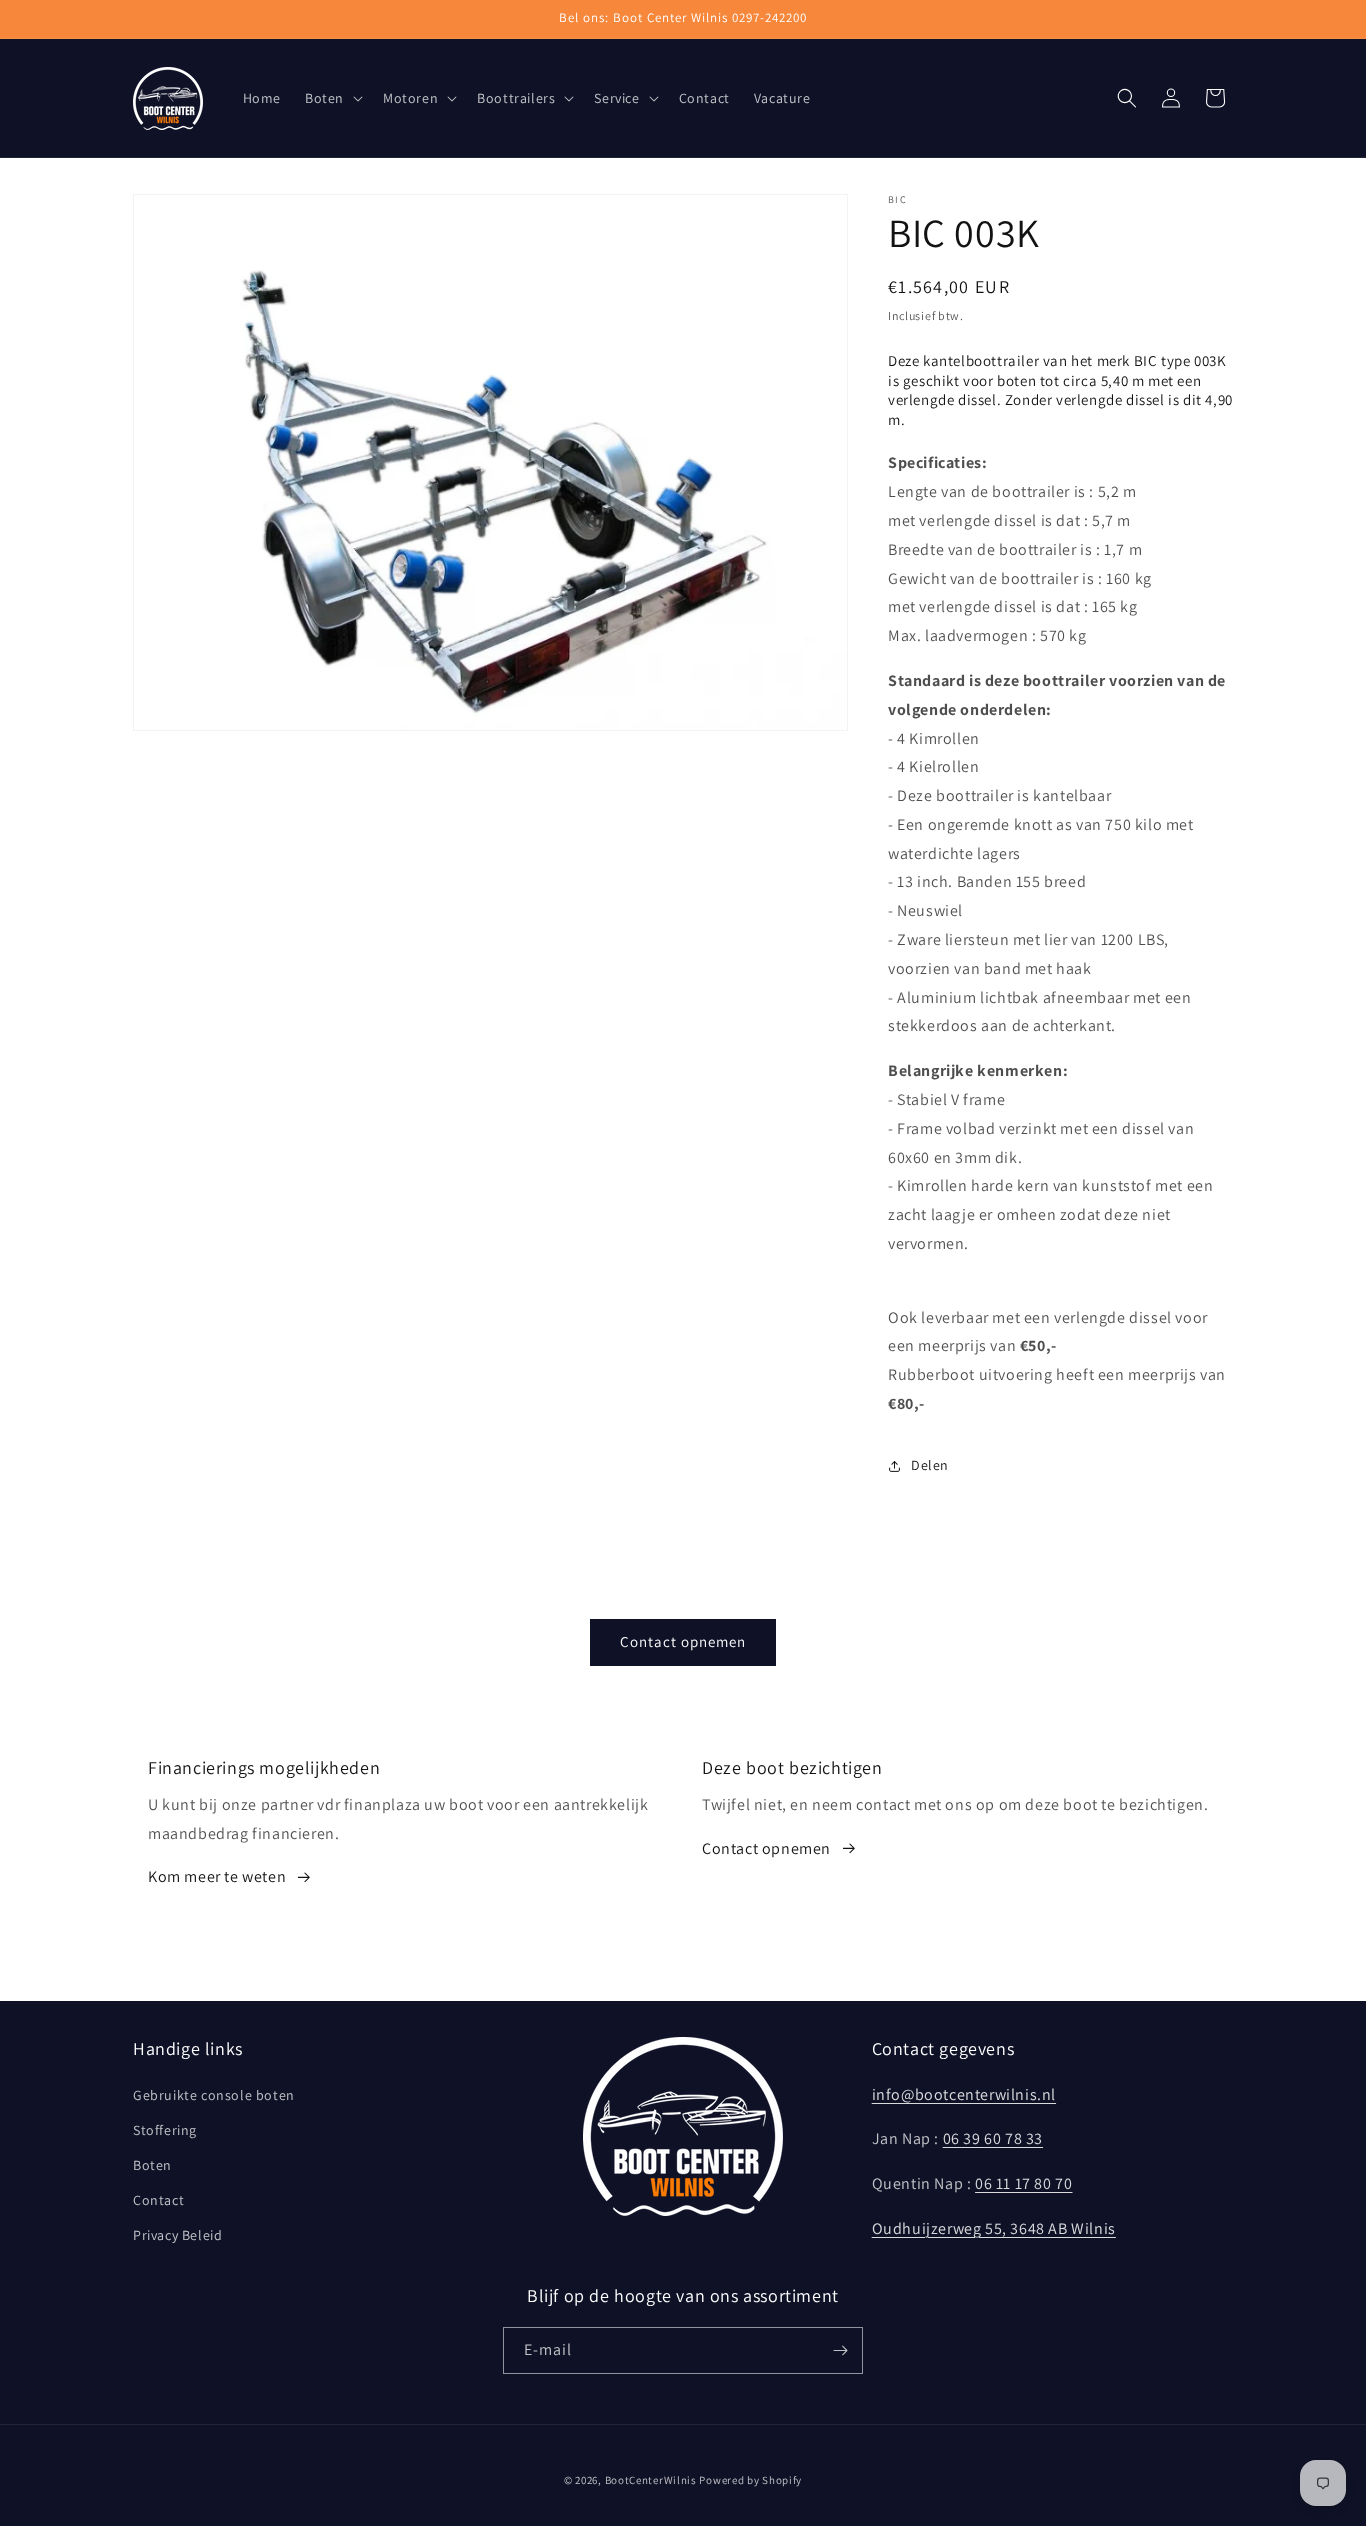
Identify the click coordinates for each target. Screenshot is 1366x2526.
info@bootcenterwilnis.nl (964, 2094)
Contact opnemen (683, 1641)
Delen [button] (930, 1465)
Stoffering (165, 2130)
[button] (332, 98)
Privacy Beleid (177, 2235)
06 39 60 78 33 (993, 2138)
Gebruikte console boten (214, 2095)
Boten (152, 2165)
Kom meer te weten (217, 1876)
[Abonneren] (840, 2350)
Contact (158, 2200)
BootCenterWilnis (651, 2480)
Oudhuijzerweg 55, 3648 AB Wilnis (994, 2228)
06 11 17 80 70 (1023, 2183)
